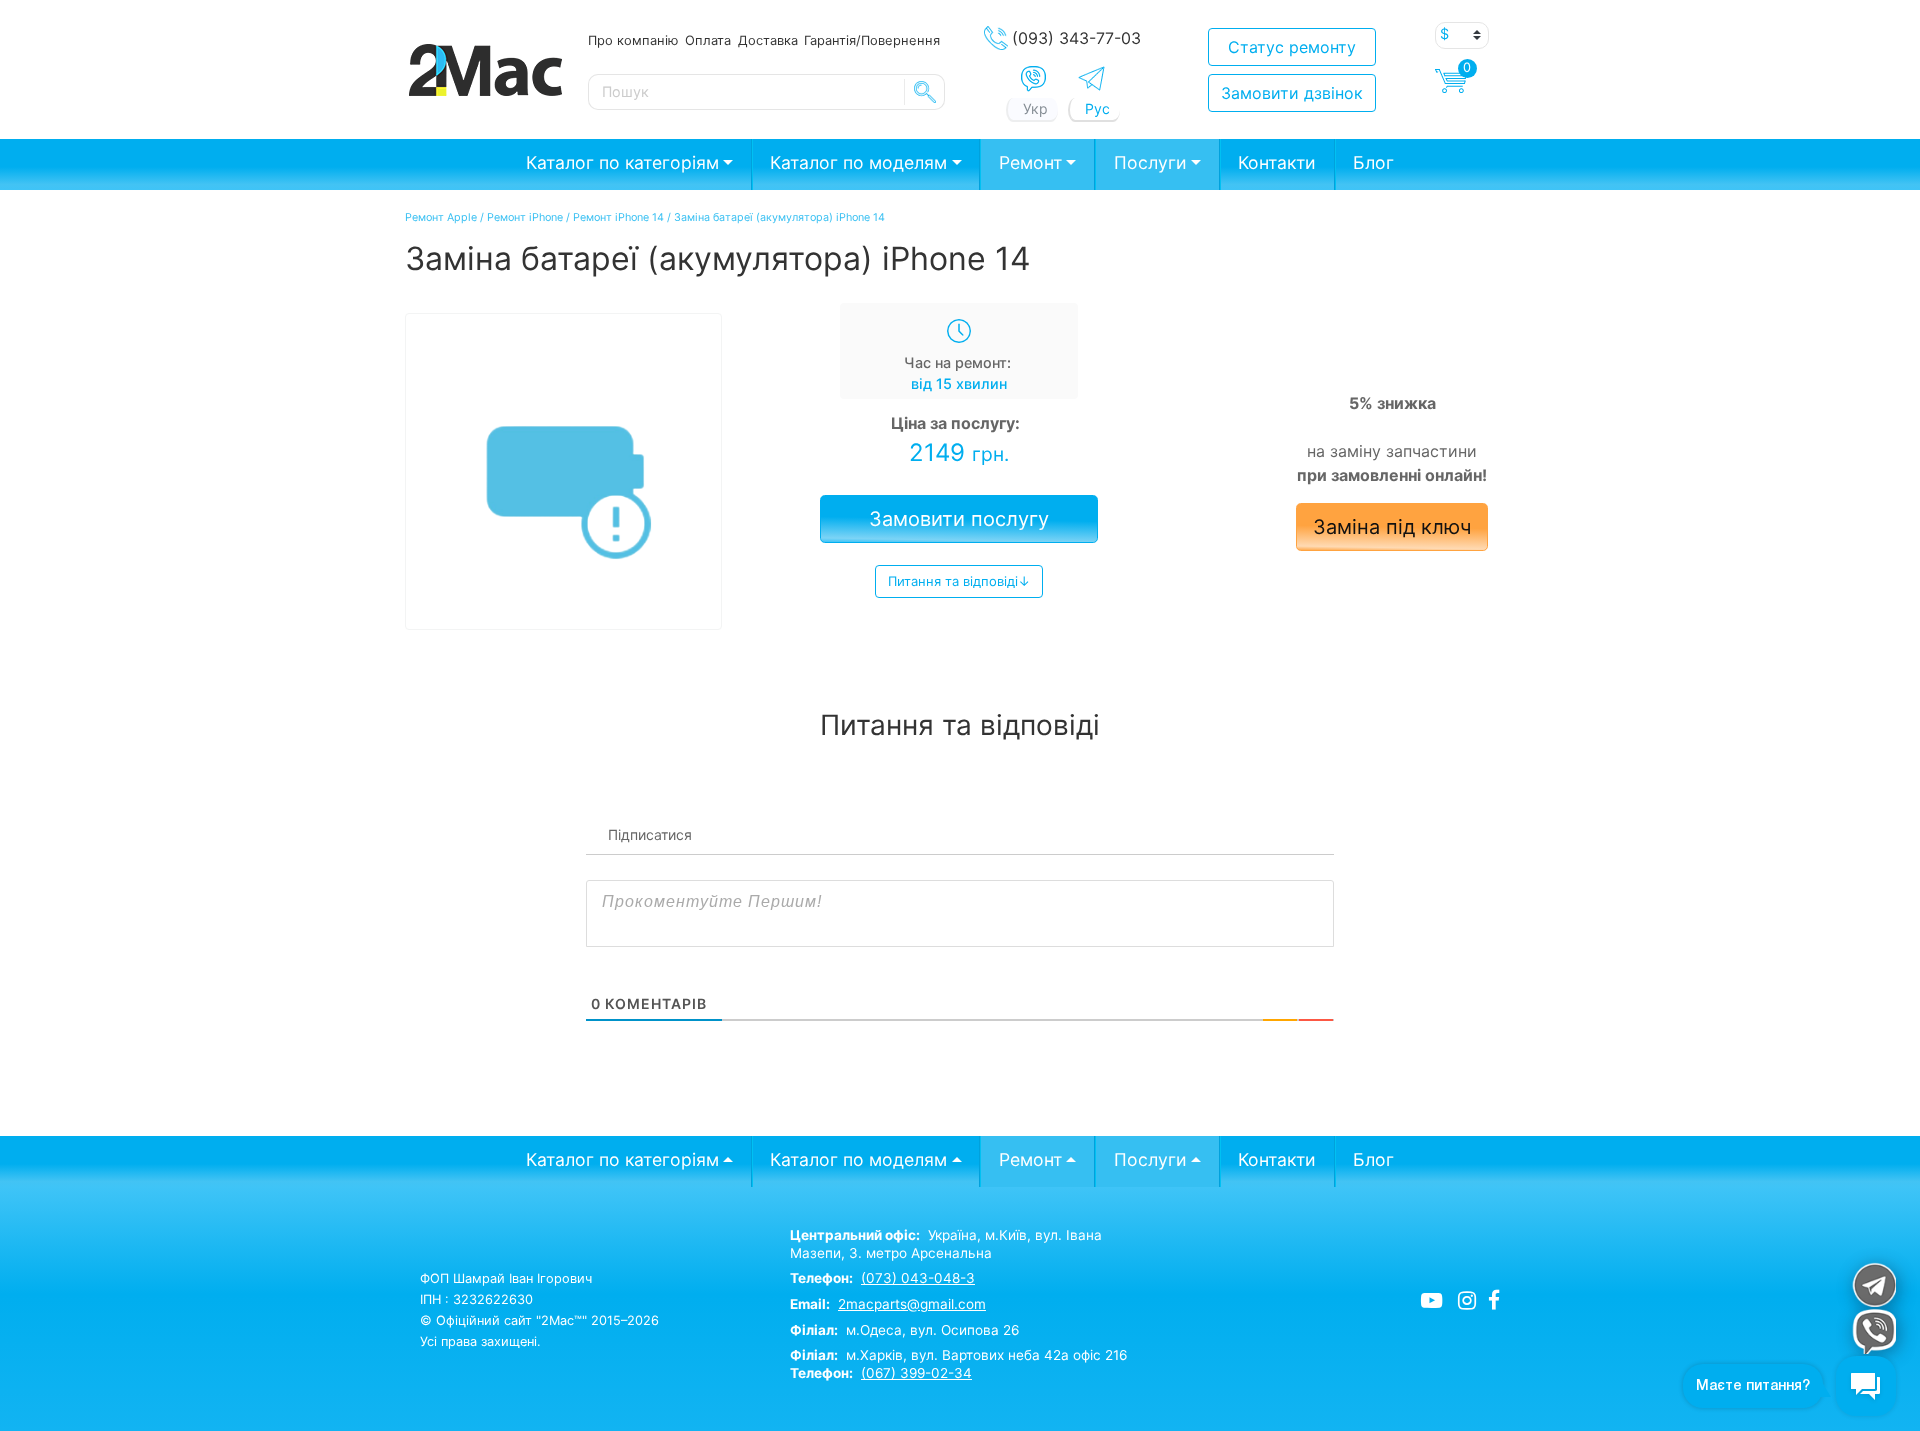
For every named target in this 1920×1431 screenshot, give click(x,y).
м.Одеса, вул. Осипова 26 (904, 1330)
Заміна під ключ (1392, 527)
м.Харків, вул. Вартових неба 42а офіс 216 (958, 1355)
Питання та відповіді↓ (959, 581)
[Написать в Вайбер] (1033, 79)
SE (925, 92)
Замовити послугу (959, 519)
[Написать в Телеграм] (1091, 78)
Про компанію (633, 40)
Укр (1035, 108)
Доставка (768, 40)
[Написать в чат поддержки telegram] (1873, 1284)
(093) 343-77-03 (1076, 38)
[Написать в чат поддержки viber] (1873, 1331)
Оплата (708, 40)
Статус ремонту (1292, 47)
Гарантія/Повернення (872, 40)
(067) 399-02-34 (916, 1373)
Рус (1097, 108)
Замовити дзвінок (1292, 93)
